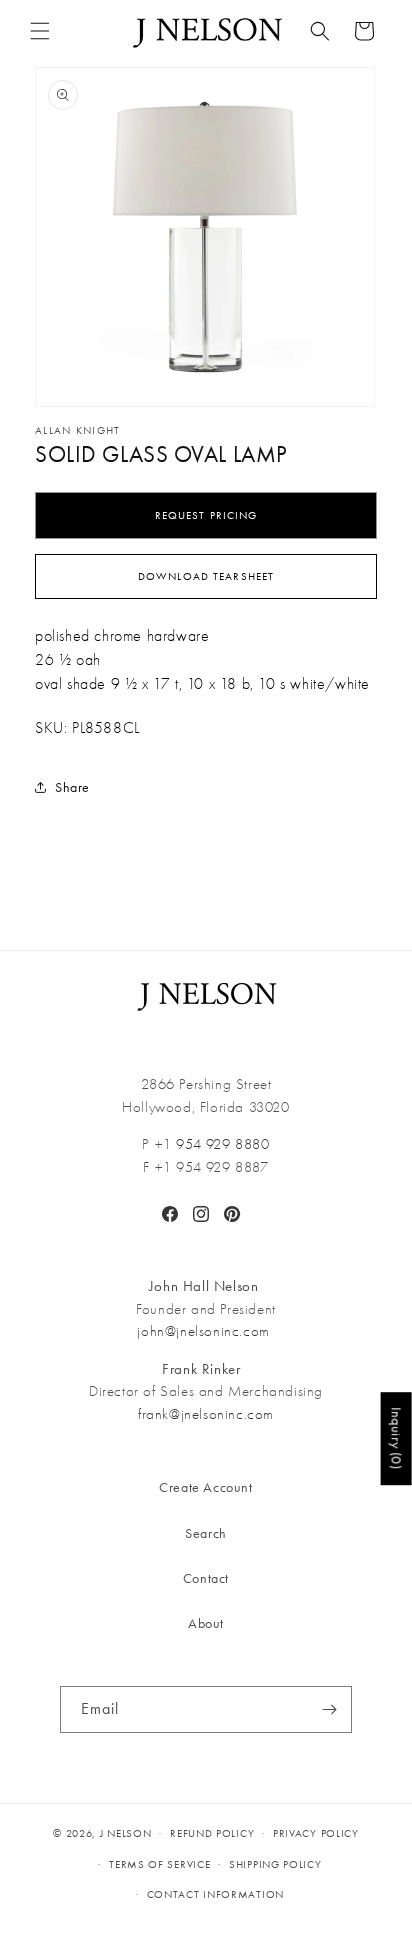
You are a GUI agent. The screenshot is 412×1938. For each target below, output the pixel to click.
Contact (206, 1578)
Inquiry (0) (396, 1438)
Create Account (205, 1487)
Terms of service (159, 1864)
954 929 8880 (222, 1144)
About (206, 1623)
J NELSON (126, 1833)
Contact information (215, 1894)
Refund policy (212, 1833)
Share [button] (72, 787)
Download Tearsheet (206, 576)
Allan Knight (78, 430)
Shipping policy (275, 1864)
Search (206, 1533)
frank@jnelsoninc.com (206, 1414)
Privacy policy (316, 1833)
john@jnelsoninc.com (203, 1331)
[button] (40, 31)
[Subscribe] (329, 1709)
